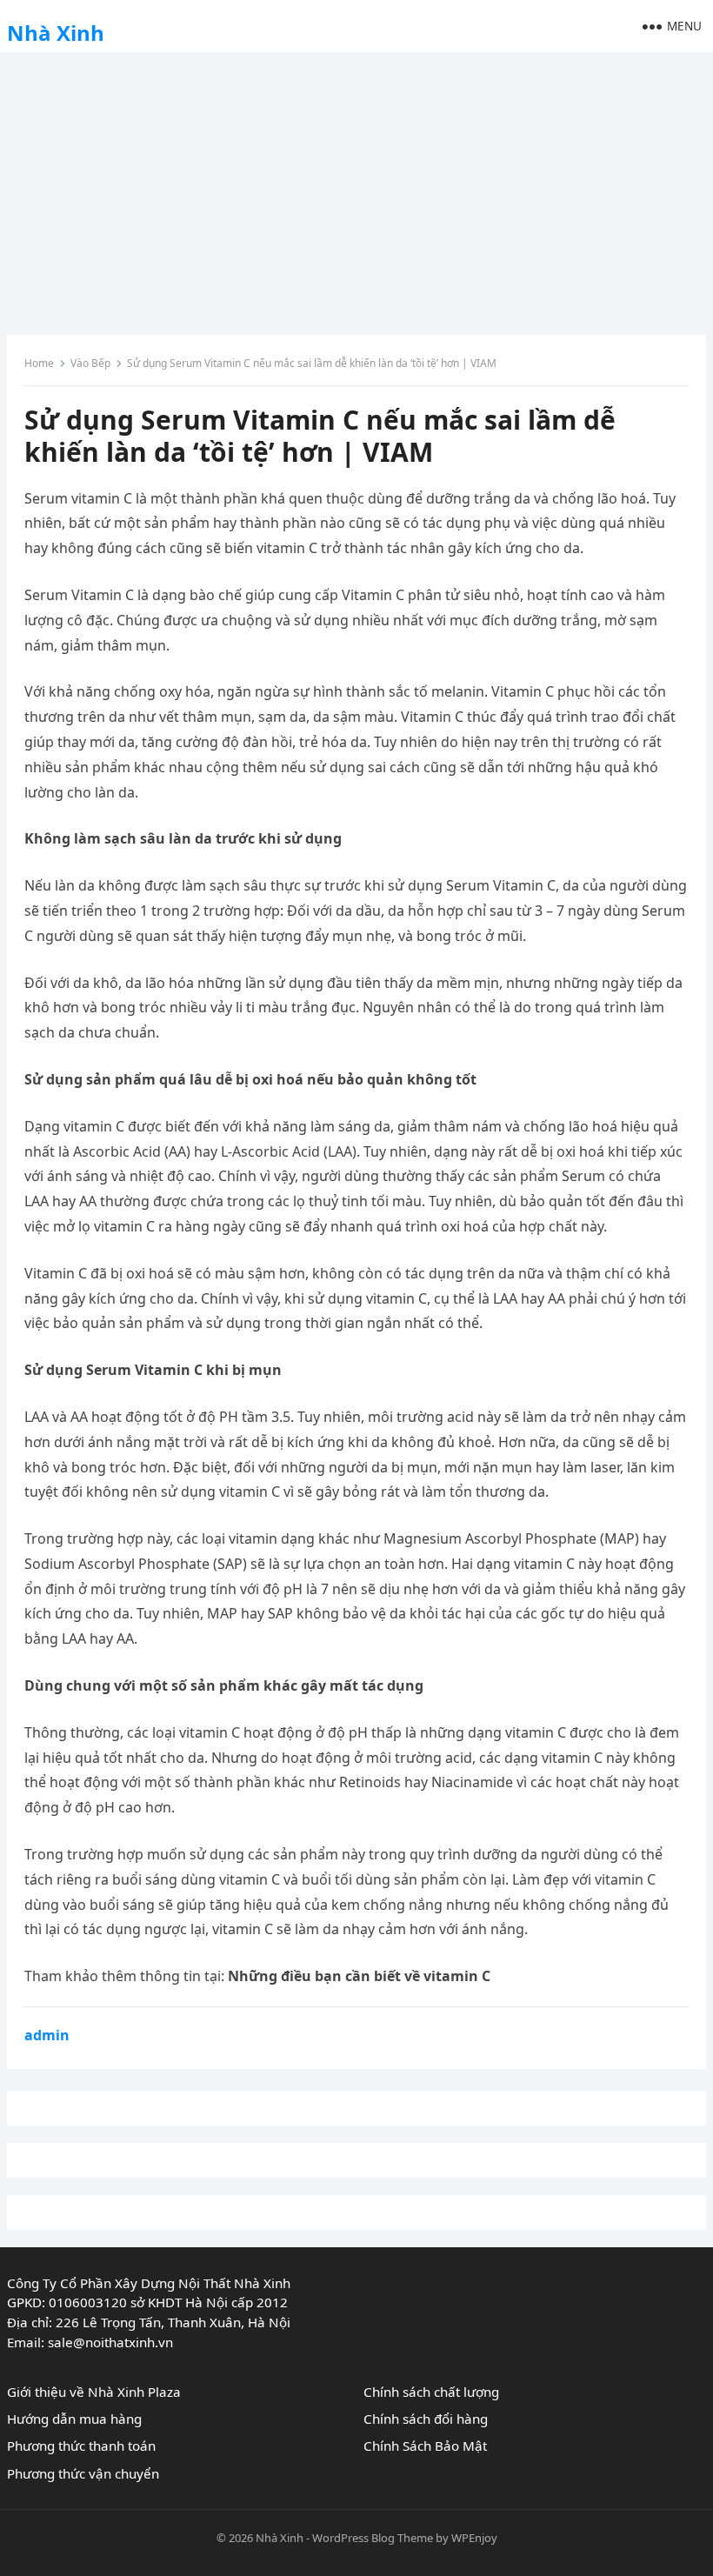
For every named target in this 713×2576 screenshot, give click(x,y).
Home (39, 363)
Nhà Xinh (56, 33)
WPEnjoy (474, 2538)
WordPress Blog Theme (373, 2538)
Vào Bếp (90, 363)
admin (47, 2035)
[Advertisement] (356, 187)
